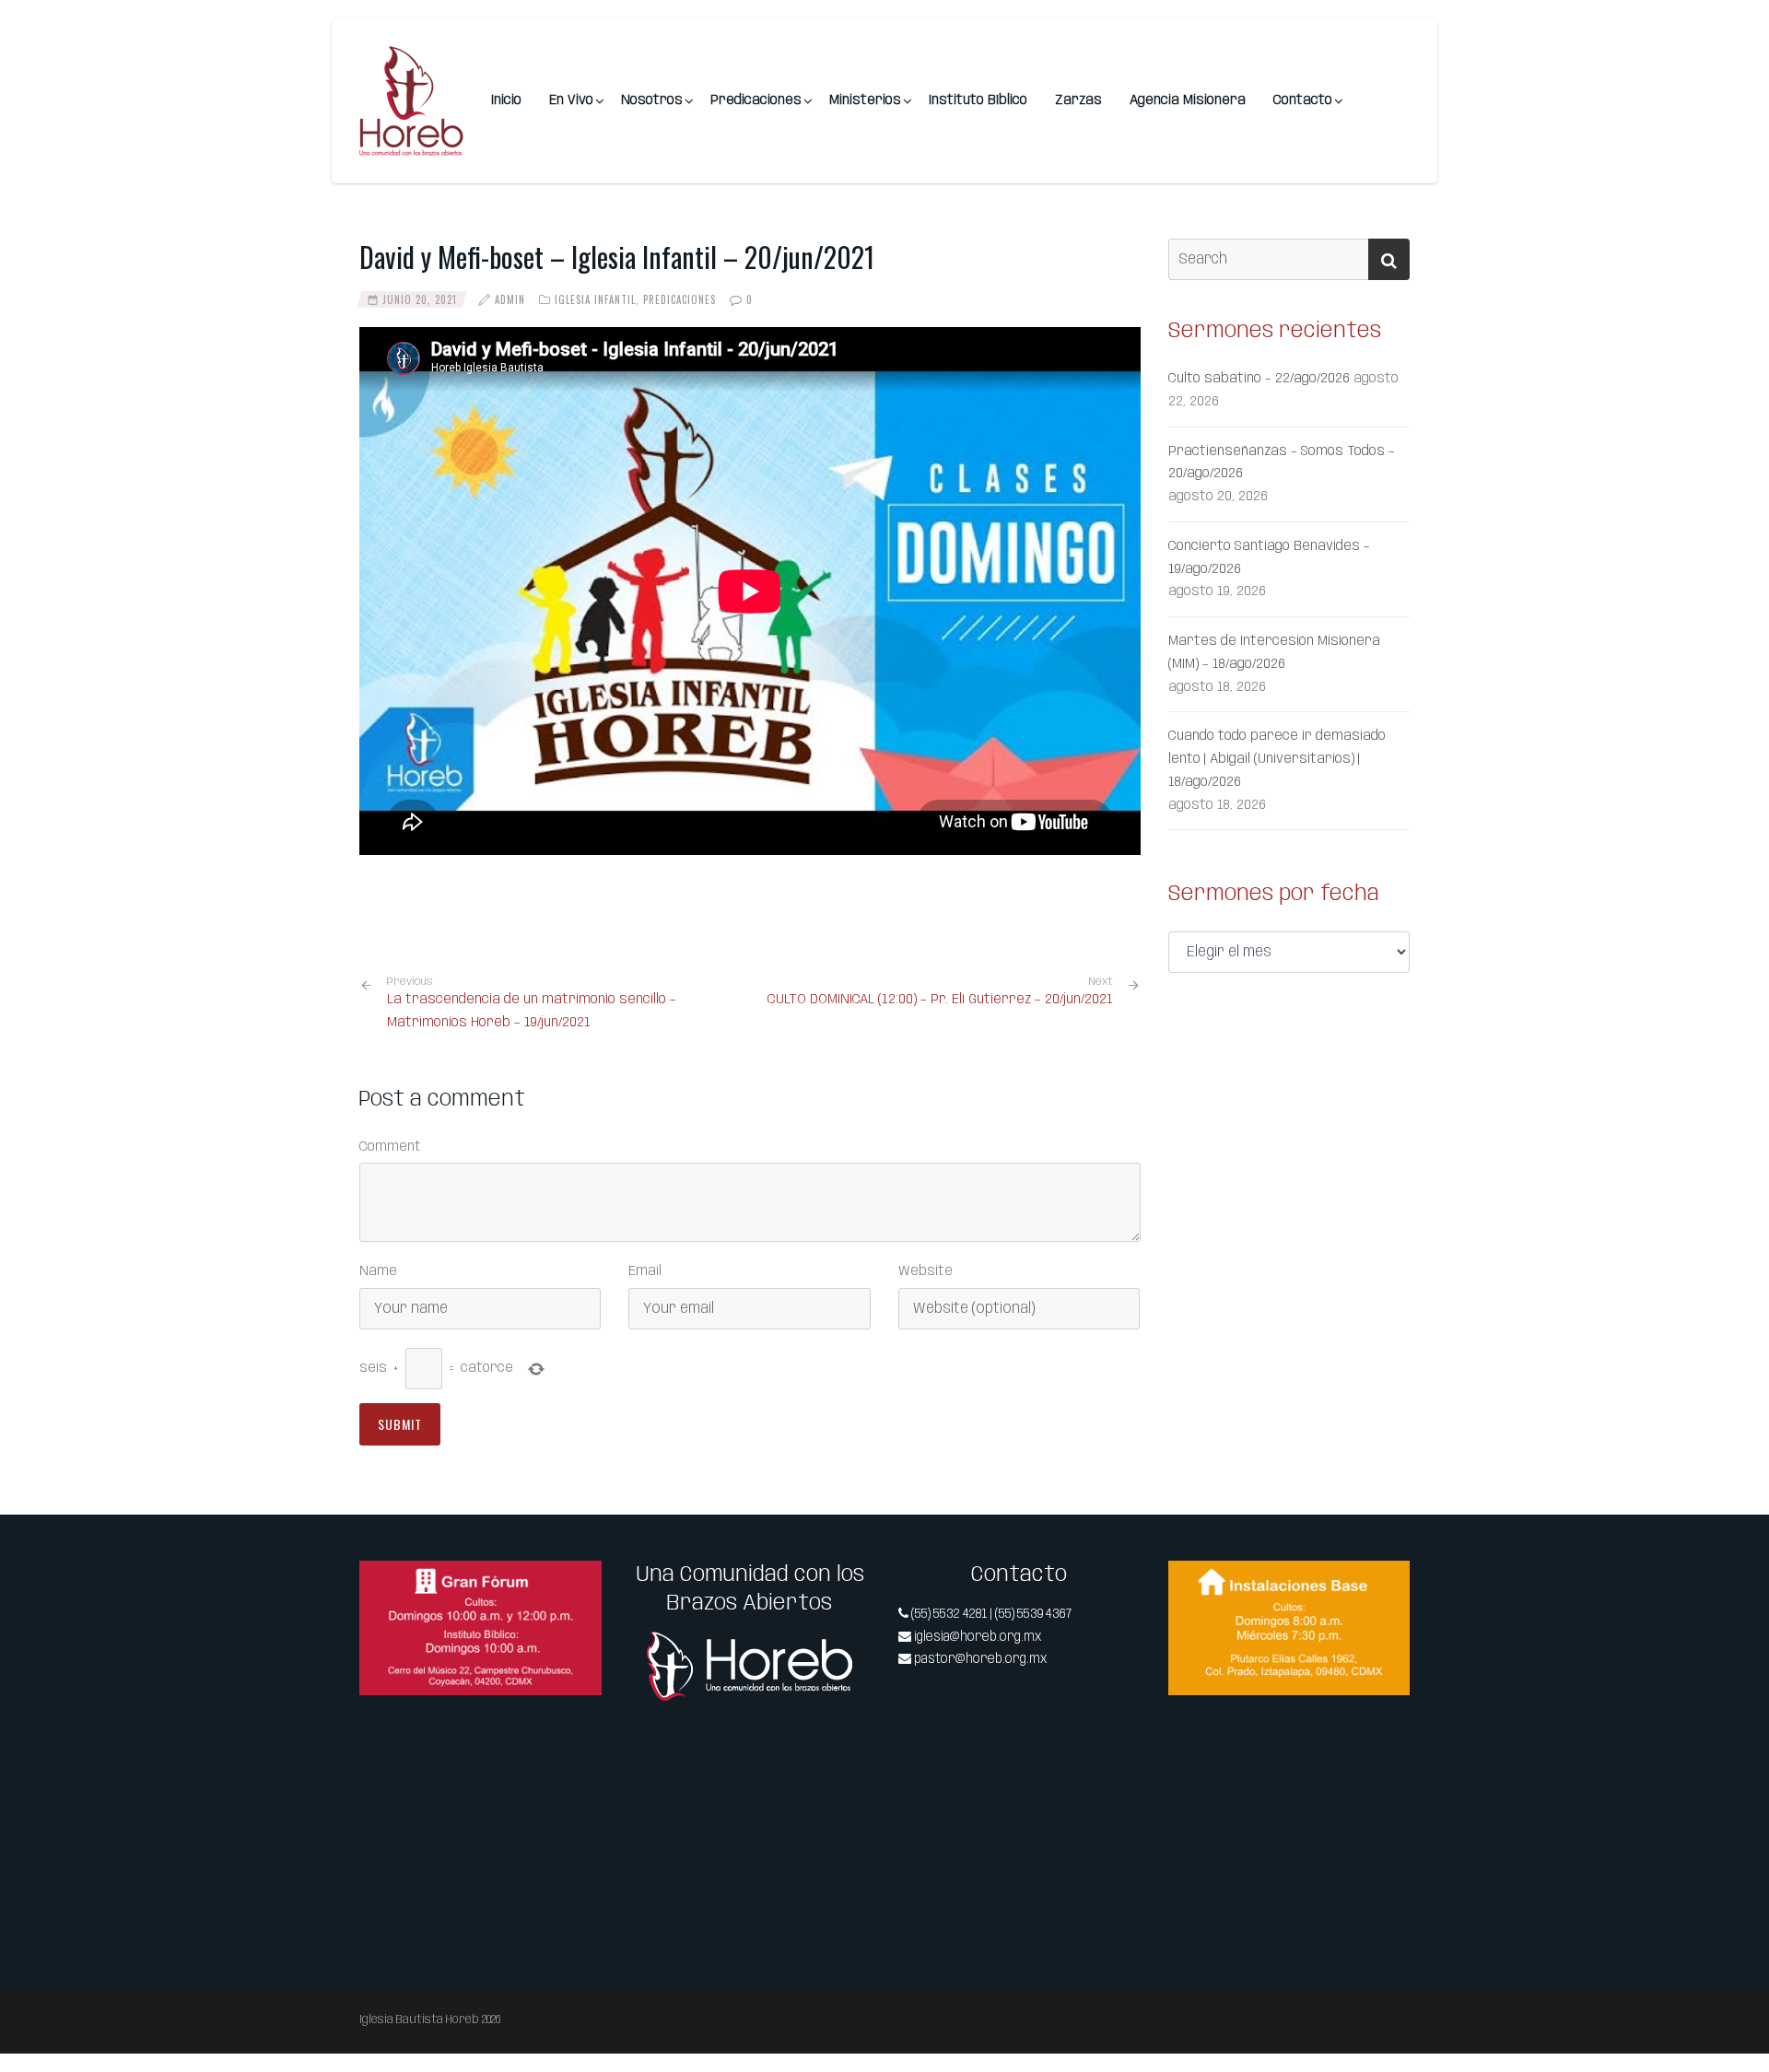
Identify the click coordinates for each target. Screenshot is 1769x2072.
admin (510, 299)
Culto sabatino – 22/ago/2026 (1259, 379)
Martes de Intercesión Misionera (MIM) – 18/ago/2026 (1274, 653)
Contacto (1303, 100)
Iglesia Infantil (595, 299)
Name (378, 1271)
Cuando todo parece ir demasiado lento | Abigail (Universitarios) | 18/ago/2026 (1277, 759)
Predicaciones (756, 100)
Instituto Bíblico (978, 100)
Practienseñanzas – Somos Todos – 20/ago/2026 (1282, 463)
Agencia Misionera (1188, 100)
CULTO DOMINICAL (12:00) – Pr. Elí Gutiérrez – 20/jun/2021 (940, 1000)
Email (645, 1271)
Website (926, 1271)
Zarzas (1078, 100)
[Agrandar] (578, 1585)
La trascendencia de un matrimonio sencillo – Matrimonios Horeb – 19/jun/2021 (532, 1003)
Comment (390, 1147)
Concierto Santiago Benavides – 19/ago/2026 (1269, 558)
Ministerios (865, 100)
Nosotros (652, 100)
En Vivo (571, 100)
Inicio (506, 100)
